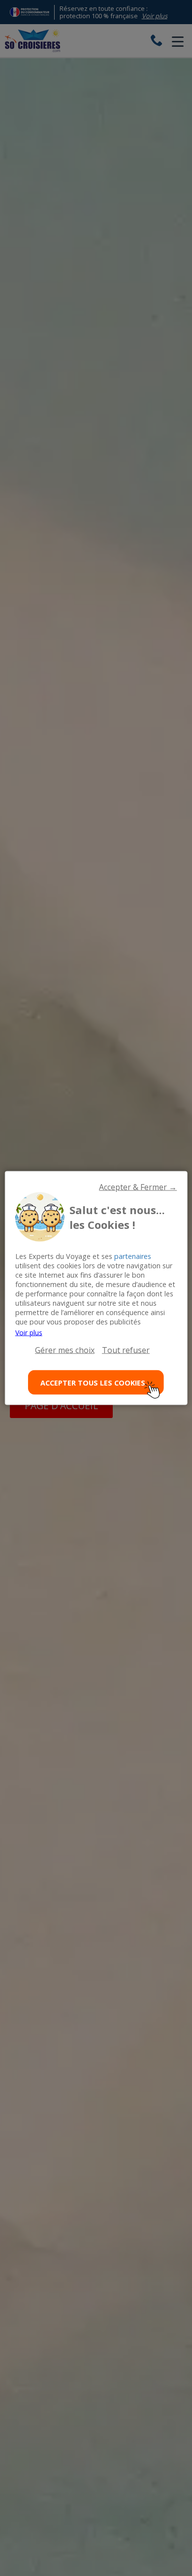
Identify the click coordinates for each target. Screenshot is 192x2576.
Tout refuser (126, 1350)
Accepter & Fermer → (138, 1187)
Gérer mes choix (65, 1350)
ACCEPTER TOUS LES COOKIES (93, 1382)
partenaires (133, 1256)
